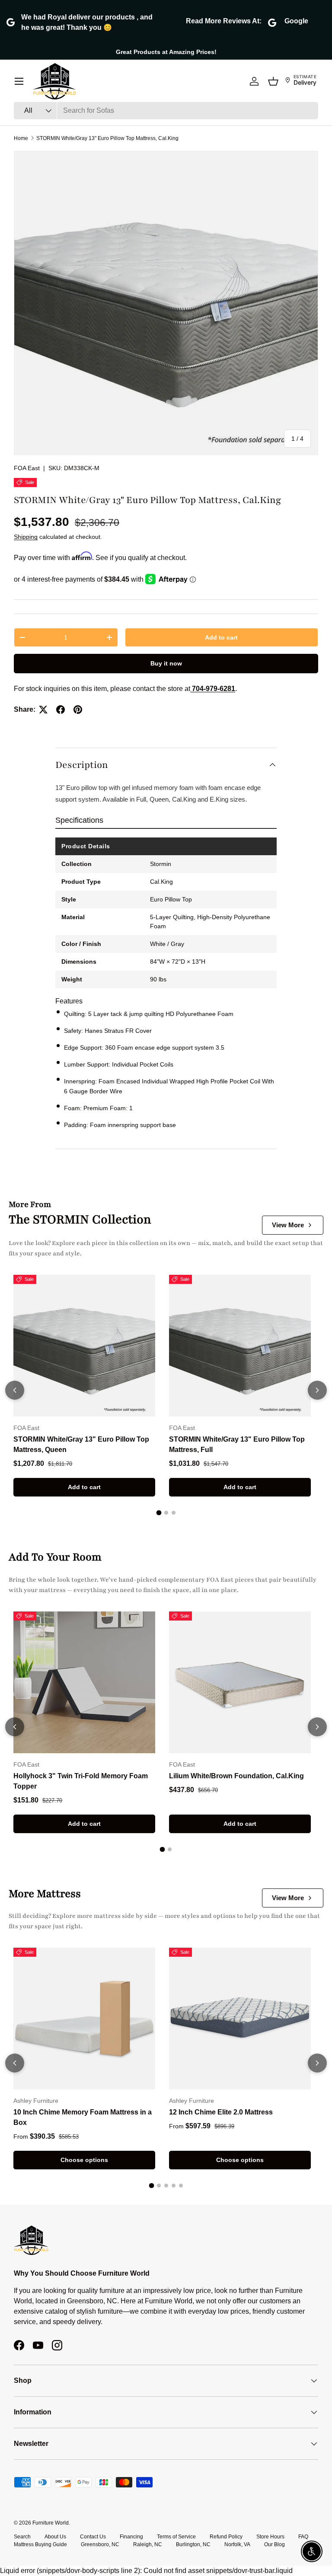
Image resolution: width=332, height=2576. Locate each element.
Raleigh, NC (148, 2544)
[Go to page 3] (174, 1513)
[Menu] (19, 81)
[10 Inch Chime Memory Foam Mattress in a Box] (84, 2019)
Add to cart (221, 637)
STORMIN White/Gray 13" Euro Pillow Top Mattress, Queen (81, 1444)
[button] (273, 81)
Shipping (26, 537)
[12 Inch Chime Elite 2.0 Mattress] (240, 2019)
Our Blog (275, 2544)
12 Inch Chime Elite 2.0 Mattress (221, 2112)
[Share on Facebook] (61, 710)
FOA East (27, 468)
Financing (131, 2537)
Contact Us (93, 2537)
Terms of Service (176, 2537)
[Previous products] (15, 1390)
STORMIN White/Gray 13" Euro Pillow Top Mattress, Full (237, 1444)
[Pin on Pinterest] (78, 710)
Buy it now (166, 663)
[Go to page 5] (181, 2186)
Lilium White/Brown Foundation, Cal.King (236, 1776)
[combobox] (166, 111)
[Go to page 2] (166, 1513)
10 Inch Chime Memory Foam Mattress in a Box (83, 2117)
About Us (55, 2537)
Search (22, 2537)
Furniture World (51, 2523)
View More (288, 1225)
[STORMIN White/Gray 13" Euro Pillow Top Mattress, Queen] (84, 1346)
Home (21, 138)
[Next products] (317, 1390)
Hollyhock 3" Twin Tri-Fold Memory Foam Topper (81, 1781)
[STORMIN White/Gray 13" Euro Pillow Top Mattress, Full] (240, 1346)
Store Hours (270, 2537)
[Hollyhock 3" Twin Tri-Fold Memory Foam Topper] (84, 1682)
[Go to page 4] (174, 2186)
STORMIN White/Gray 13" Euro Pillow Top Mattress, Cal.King (107, 138)
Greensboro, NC (100, 2544)
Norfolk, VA (237, 2544)
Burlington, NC (193, 2544)
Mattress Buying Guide (40, 2544)
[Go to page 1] (159, 1513)
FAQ (303, 2537)
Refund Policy (226, 2537)
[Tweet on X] (43, 710)
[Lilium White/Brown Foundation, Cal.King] (240, 1682)
